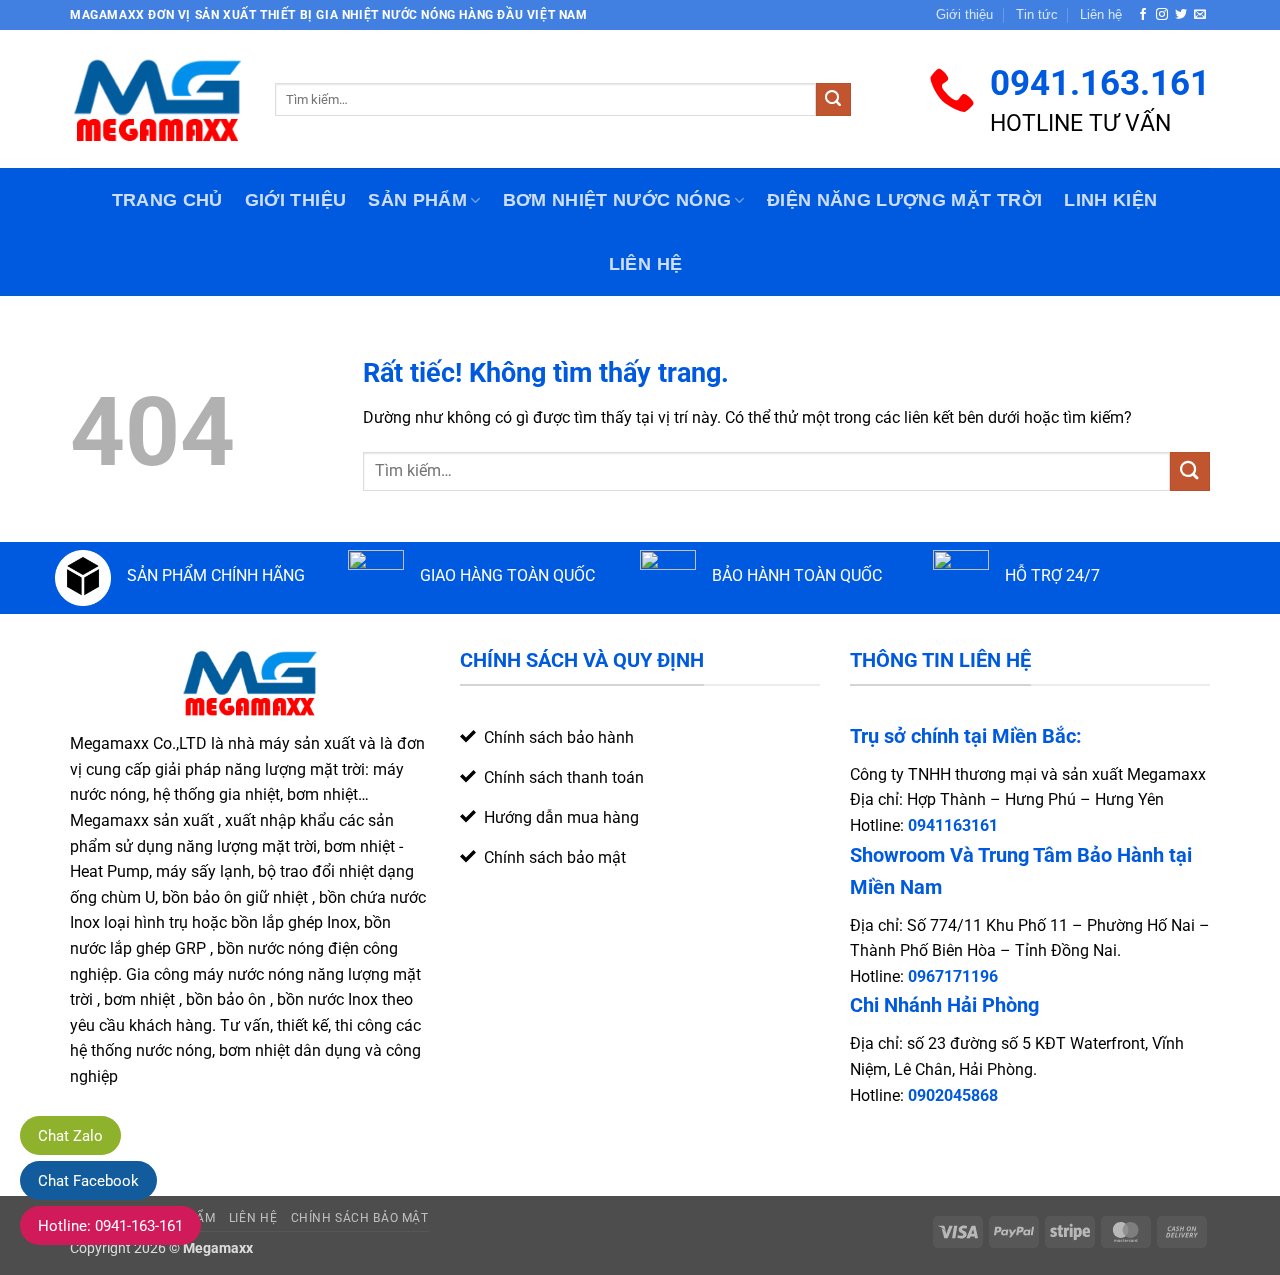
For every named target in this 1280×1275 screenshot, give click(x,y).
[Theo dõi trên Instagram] (1162, 15)
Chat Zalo (70, 1136)
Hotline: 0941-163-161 (110, 1226)
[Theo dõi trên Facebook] (1143, 15)
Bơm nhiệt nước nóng (617, 200)
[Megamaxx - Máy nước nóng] (157, 99)
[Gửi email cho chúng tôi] (1200, 15)
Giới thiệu (964, 14)
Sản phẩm (417, 200)
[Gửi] (833, 100)
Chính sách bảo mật (360, 1218)
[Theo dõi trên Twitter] (1181, 15)
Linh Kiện (1110, 200)
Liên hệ (1101, 14)
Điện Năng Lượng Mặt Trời (904, 200)
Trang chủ (167, 200)
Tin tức (1037, 14)
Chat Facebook (88, 1181)
